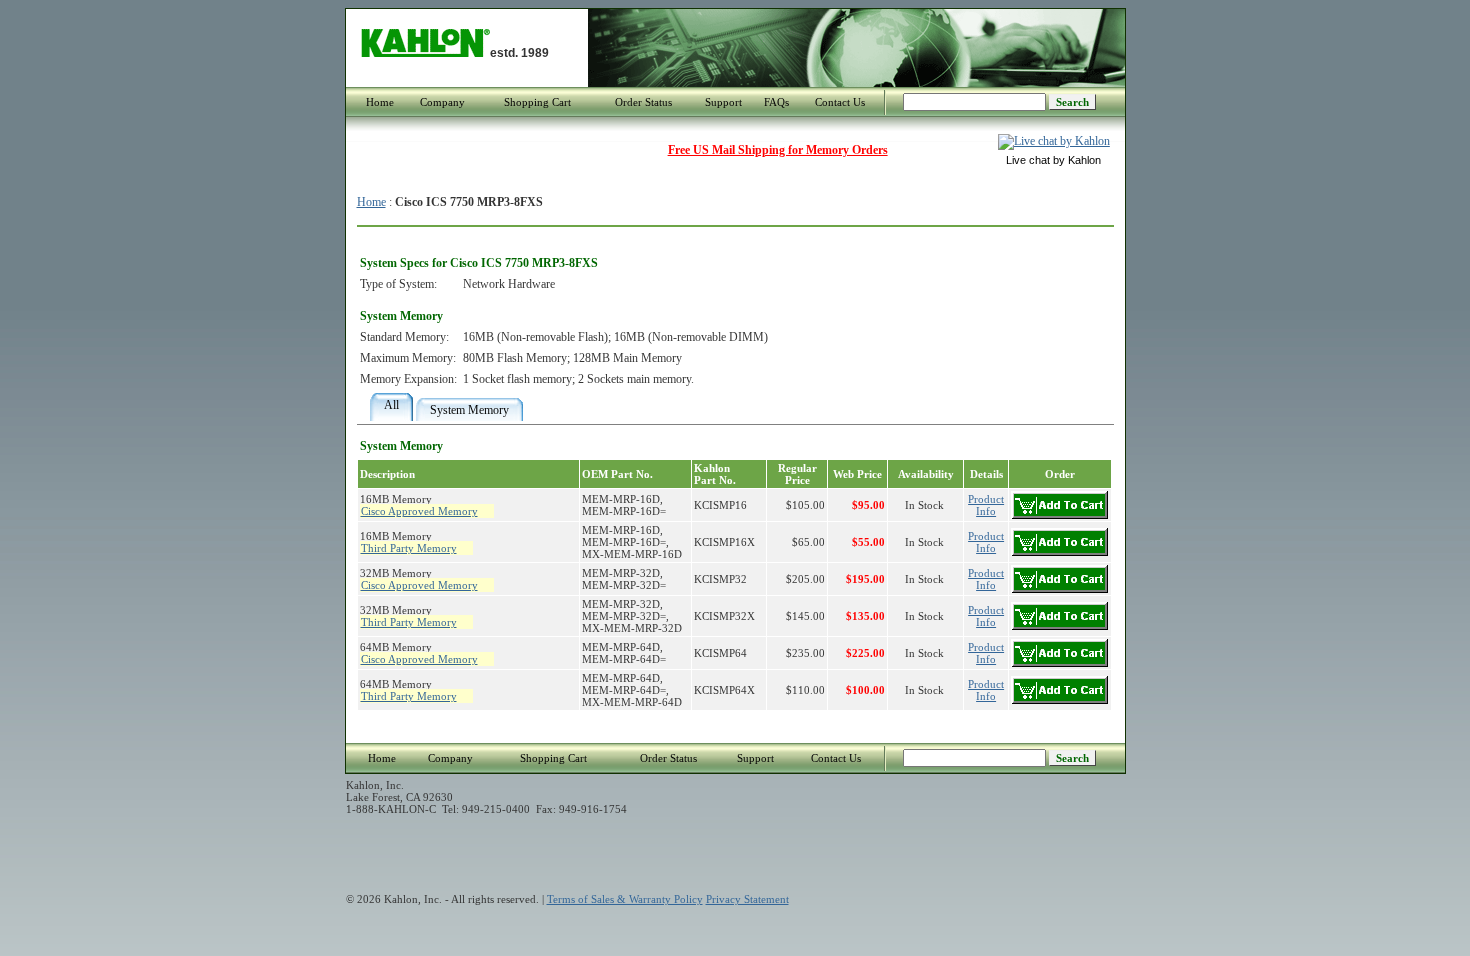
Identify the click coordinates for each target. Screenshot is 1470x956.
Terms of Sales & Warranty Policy (625, 899)
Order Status (643, 102)
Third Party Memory (409, 548)
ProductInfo (986, 505)
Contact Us (840, 102)
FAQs (776, 102)
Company (442, 102)
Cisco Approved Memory (419, 511)
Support (723, 102)
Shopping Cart (537, 102)
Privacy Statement (747, 899)
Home (380, 102)
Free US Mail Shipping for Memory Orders (778, 150)
